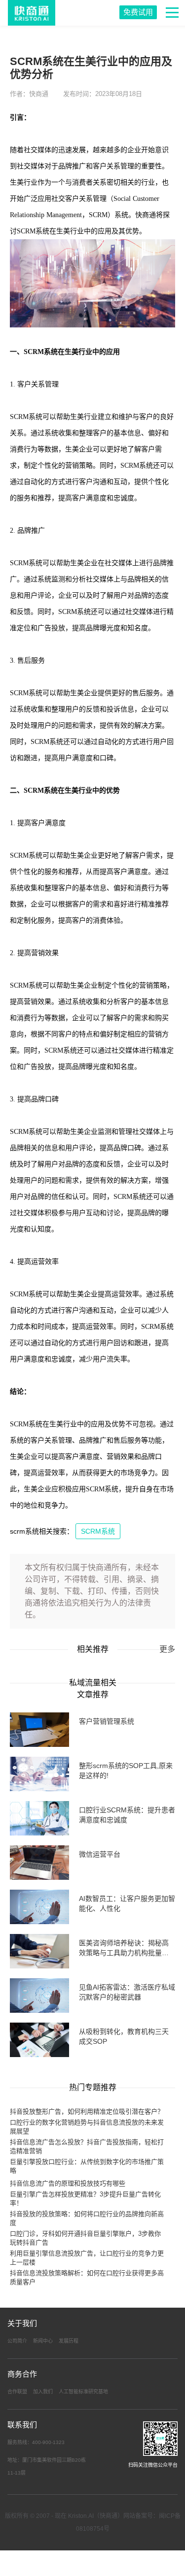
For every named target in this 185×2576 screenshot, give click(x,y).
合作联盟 (17, 2392)
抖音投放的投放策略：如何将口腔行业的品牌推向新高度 (87, 2218)
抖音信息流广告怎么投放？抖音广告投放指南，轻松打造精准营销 (87, 2146)
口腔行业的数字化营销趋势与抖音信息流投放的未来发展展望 (87, 2127)
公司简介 (17, 2341)
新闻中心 (43, 2341)
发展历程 (69, 2341)
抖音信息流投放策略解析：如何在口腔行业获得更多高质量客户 (87, 2277)
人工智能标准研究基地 (83, 2392)
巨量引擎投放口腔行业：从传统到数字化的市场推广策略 (87, 2166)
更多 (167, 1649)
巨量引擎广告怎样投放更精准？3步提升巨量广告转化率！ (85, 2199)
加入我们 (43, 2392)
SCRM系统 (98, 1531)
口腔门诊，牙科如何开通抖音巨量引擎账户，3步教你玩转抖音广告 (85, 2238)
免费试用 (138, 12)
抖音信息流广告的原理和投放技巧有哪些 (68, 2183)
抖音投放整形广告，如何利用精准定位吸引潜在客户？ (87, 2111)
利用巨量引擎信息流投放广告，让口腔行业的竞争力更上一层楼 (87, 2258)
